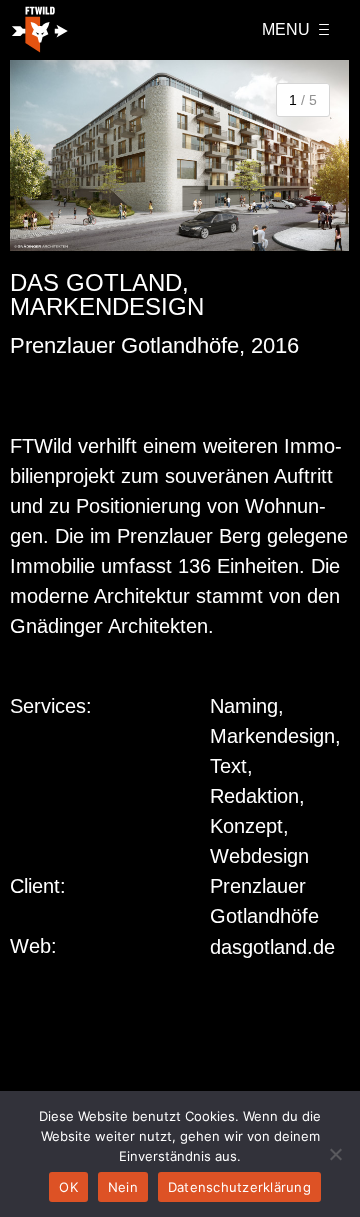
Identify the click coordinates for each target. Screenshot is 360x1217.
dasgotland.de (272, 947)
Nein (123, 1187)
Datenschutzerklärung (239, 1187)
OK (68, 1187)
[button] (35, 155)
